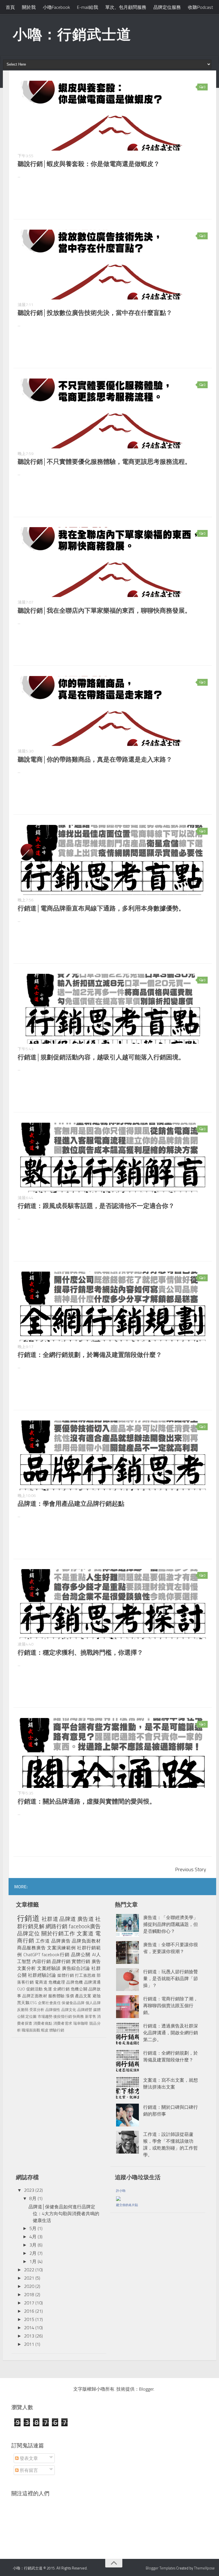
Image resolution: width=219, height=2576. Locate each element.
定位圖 (31, 2016)
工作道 (43, 1941)
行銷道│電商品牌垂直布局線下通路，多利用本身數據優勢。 (101, 908)
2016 (29, 2311)
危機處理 (57, 1982)
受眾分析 (37, 2010)
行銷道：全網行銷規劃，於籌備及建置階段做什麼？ (90, 1355)
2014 (29, 2328)
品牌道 (68, 1919)
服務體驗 (56, 1996)
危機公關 (79, 1989)
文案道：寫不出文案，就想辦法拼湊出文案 (171, 2083)
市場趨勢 (45, 2016)
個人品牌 (93, 2003)
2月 (33, 2253)
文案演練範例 (61, 1948)
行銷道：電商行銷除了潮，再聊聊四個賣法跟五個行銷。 (171, 2006)
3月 (33, 2245)
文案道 (85, 1933)
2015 (29, 2319)
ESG (34, 2003)
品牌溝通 (92, 1982)
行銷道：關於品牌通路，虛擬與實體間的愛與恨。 (87, 1801)
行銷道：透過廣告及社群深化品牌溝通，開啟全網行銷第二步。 (171, 2033)
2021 (29, 2278)
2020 (29, 2286)
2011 (29, 2344)
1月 (33, 2261)
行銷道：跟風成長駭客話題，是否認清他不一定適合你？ (96, 1206)
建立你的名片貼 (127, 2205)
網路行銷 (57, 1926)
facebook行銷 (56, 1954)
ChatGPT (32, 1954)
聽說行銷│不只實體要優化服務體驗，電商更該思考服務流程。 (104, 462)
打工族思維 (85, 1975)
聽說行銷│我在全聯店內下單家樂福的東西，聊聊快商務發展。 (104, 610)
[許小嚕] (118, 2197)
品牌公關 (81, 1954)
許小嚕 (121, 2191)
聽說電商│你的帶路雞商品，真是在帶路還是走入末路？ (95, 759)
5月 (33, 2228)
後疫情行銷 (63, 2016)
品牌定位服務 (167, 7)
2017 (29, 2303)
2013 (29, 2336)
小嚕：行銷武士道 (72, 34)
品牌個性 (53, 2010)
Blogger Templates (161, 2568)
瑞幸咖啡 (81, 2023)
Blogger (146, 2389)
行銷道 (28, 1918)
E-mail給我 (88, 7)
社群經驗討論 (42, 1975)
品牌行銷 (61, 1961)
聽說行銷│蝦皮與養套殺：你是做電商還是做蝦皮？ (89, 164)
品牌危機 (75, 1982)
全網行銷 (61, 1989)
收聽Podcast (200, 7)
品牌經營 (85, 2010)
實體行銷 (81, 1961)
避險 (97, 1996)
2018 (29, 2294)
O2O (21, 1989)
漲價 (70, 1996)
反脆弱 (23, 2010)
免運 (48, 1989)
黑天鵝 (23, 2003)
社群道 (50, 1919)
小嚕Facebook (56, 7)
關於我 (29, 7)
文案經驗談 (49, 1968)
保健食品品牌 (73, 2003)
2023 (29, 2190)
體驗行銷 (57, 2030)
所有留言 (28, 2470)
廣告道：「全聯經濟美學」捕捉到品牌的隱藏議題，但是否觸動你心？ (171, 1924)
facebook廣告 (85, 1926)
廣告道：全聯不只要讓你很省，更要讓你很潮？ (171, 1948)
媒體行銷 (66, 1975)
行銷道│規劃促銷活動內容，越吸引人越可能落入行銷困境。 (101, 1057)
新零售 (91, 2016)
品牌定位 (29, 1933)
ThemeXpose (204, 2568)
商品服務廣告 (31, 1948)
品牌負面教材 (86, 1941)
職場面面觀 (31, 2030)
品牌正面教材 (35, 1996)
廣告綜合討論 (76, 1968)
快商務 (78, 2016)
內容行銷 (41, 1961)
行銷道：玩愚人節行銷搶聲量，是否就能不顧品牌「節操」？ (171, 1978)
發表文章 (28, 2458)
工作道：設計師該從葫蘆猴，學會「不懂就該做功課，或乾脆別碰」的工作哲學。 (171, 2144)
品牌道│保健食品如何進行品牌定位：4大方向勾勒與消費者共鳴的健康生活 (64, 2213)
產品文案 (83, 1996)
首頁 (10, 7)
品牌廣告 (61, 1941)
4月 (33, 2237)
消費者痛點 (43, 2023)
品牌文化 (69, 2010)
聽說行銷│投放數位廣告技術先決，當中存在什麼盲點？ (95, 313)
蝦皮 (45, 2030)
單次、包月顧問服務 (126, 7)
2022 (29, 2270)
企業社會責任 (49, 2003)
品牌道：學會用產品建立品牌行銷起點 (71, 1503)
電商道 (41, 1982)
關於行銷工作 (58, 1933)
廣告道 (86, 1919)
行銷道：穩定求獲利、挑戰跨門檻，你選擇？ (80, 1652)
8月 (33, 2198)
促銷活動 (35, 1989)
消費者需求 (63, 2023)
